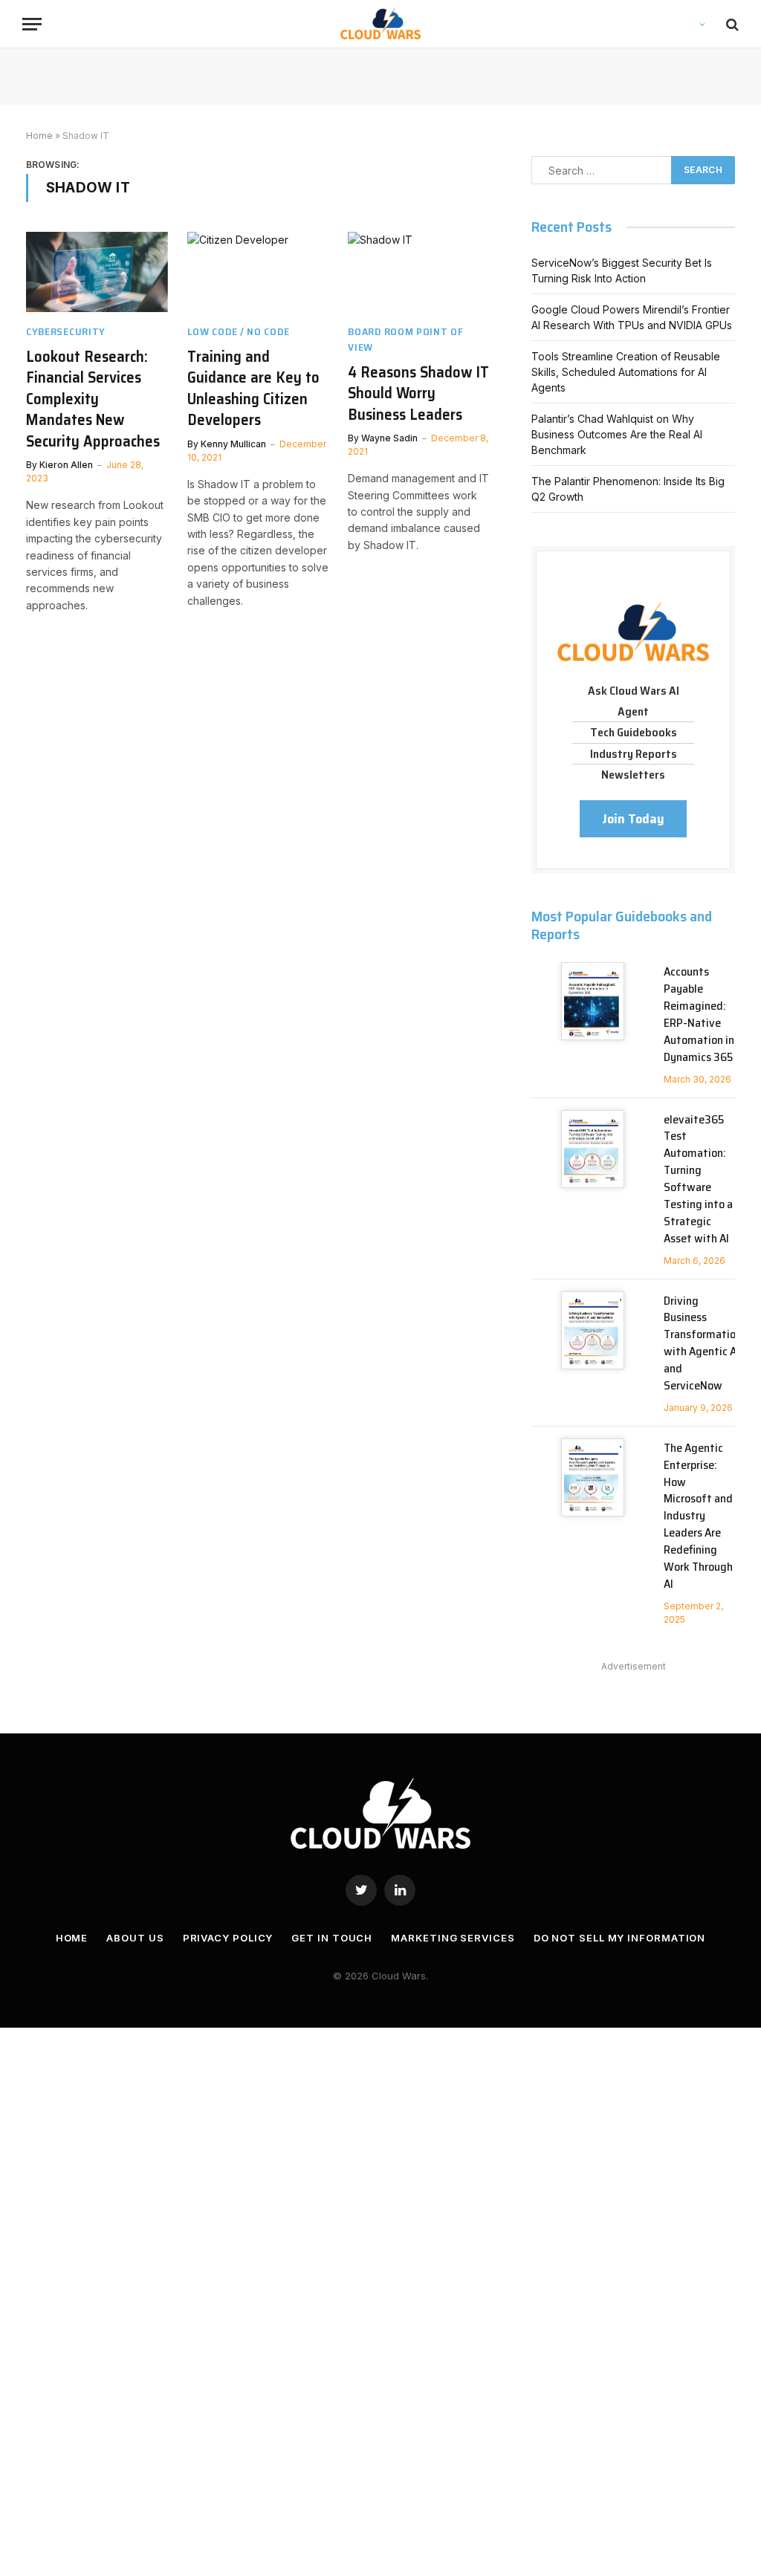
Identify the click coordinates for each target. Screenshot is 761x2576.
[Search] (731, 24)
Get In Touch (332, 1938)
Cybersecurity (66, 332)
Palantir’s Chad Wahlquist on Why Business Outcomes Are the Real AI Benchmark (617, 434)
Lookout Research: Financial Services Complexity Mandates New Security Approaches (93, 399)
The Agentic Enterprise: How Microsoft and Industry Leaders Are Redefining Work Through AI (698, 1516)
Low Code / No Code (239, 332)
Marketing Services (453, 1938)
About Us (135, 1938)
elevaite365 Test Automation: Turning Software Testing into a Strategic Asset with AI (698, 1180)
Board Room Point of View (405, 340)
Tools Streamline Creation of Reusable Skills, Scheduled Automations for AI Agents (626, 372)
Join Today (633, 819)
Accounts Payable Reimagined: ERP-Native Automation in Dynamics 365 (699, 1015)
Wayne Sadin (389, 438)
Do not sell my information (620, 1938)
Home (39, 136)
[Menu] (32, 24)
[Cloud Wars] (381, 24)
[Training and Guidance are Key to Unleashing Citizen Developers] (258, 272)
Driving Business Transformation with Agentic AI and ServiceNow (703, 1344)
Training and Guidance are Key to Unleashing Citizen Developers (253, 389)
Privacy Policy (228, 1938)
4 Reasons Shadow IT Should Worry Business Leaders (418, 394)
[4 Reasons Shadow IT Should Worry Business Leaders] (419, 272)
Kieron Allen (66, 465)
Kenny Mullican (233, 444)
